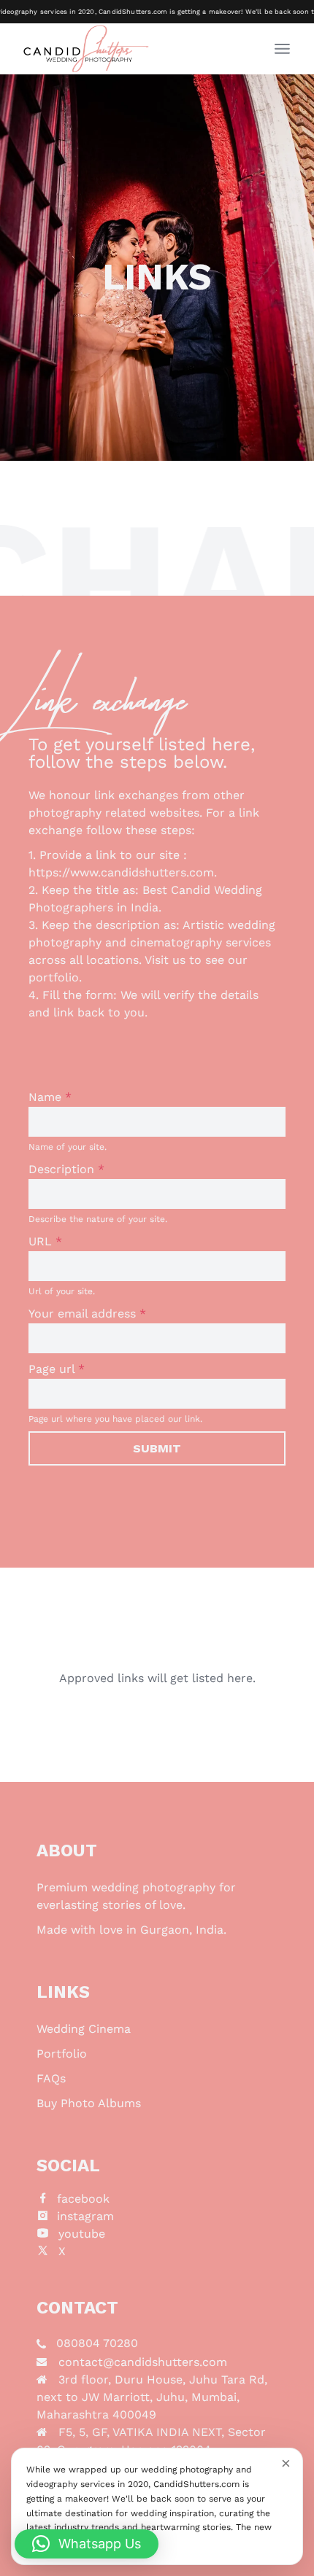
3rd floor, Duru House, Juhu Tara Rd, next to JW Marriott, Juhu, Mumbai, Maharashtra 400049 (152, 2397)
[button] (87, 2544)
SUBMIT (157, 1448)
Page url (57, 1369)
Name (50, 1097)
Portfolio (62, 2054)
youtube (82, 2234)
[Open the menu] (282, 49)
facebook (83, 2199)
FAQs (51, 2078)
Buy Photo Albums (89, 2103)
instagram (85, 2216)
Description (66, 1169)
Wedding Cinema (84, 2029)
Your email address (87, 1314)
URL (45, 1241)
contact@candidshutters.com (143, 2362)
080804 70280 (97, 2343)
